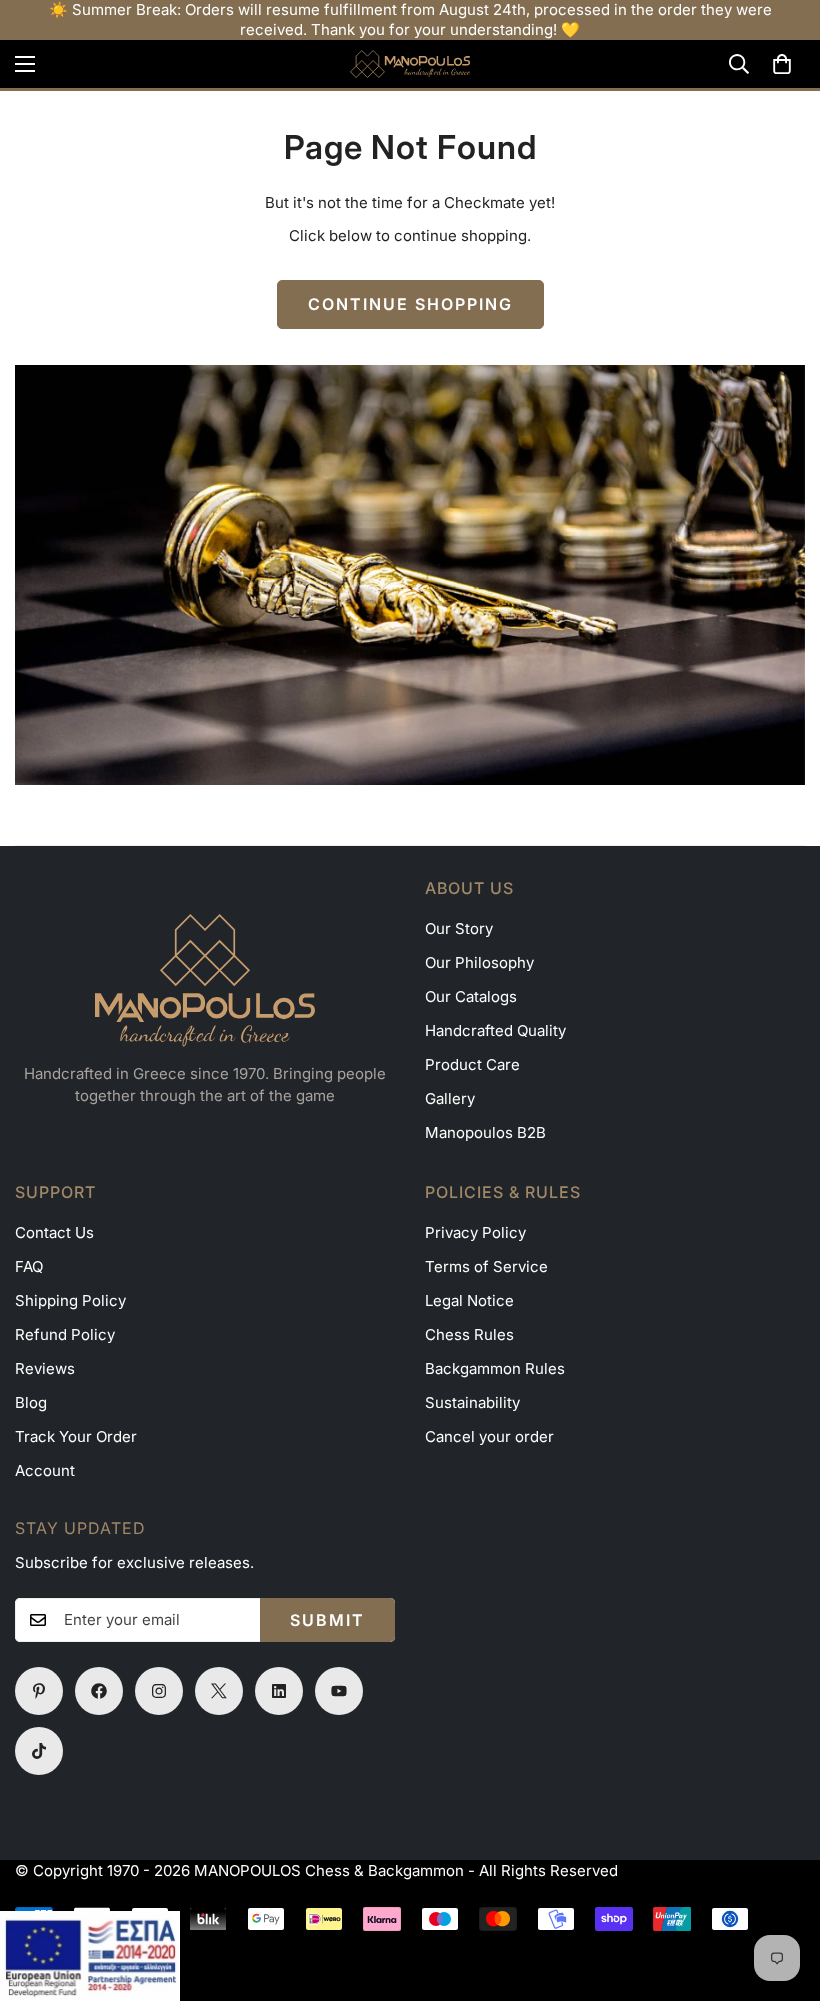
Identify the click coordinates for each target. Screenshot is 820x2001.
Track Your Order (76, 1436)
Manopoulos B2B (485, 1132)
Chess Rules (469, 1334)
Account (45, 1470)
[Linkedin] (279, 1691)
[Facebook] (99, 1691)
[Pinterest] (39, 1691)
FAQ (29, 1266)
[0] (782, 64)
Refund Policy (65, 1334)
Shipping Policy (70, 1300)
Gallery (450, 1098)
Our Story (459, 928)
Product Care (472, 1064)
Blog (31, 1402)
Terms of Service (486, 1266)
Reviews (45, 1368)
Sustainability (472, 1402)
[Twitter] (219, 1691)
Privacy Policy (475, 1232)
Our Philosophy (479, 962)
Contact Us (54, 1232)
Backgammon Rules (495, 1368)
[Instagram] (159, 1691)
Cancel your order (489, 1436)
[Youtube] (339, 1691)
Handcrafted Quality (495, 1030)
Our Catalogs (471, 996)
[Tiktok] (39, 1751)
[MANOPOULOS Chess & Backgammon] (410, 64)
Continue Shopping (410, 304)
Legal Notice (469, 1300)
